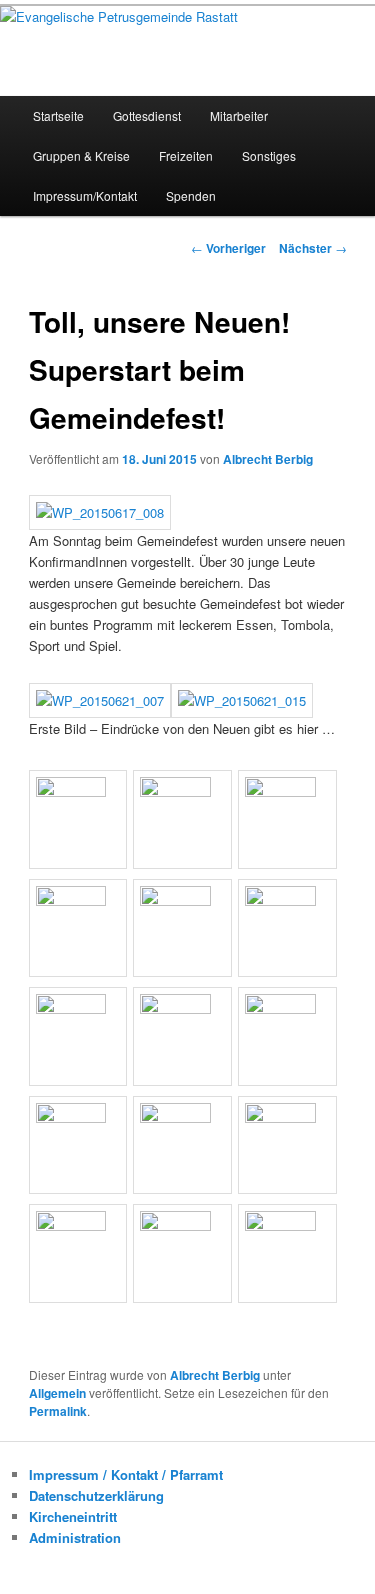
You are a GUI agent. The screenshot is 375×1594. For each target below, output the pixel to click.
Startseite (58, 115)
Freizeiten (186, 155)
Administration (75, 1537)
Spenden (191, 195)
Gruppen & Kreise (81, 155)
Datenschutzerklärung (96, 1495)
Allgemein (57, 1393)
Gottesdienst (147, 115)
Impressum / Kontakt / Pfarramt (126, 1474)
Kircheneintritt (73, 1516)
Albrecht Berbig (268, 459)
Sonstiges (269, 155)
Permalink (58, 1411)
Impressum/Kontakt (85, 195)
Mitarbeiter (239, 115)
